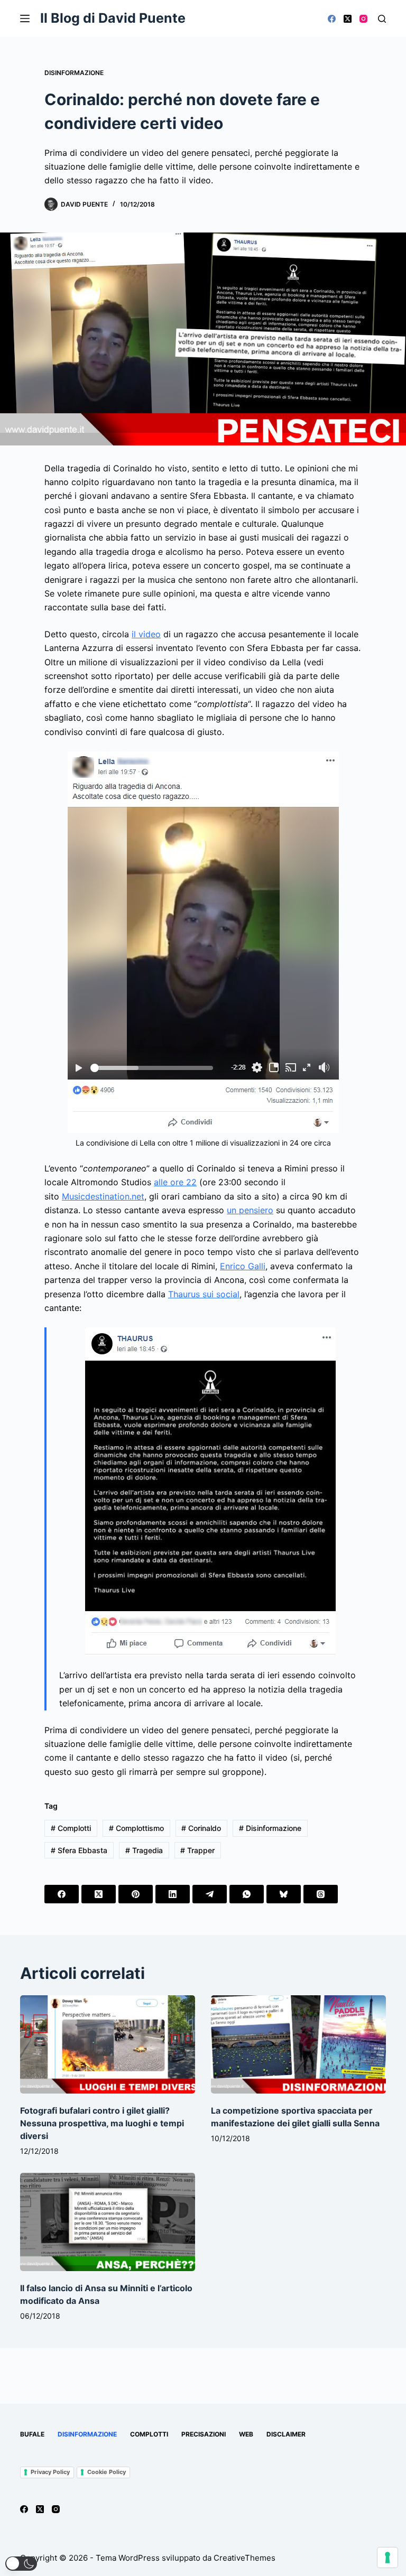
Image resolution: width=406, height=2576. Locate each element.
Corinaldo (201, 1828)
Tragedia (144, 1850)
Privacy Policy (50, 2472)
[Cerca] (382, 19)
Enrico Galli (243, 1266)
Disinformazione (74, 73)
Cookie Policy (107, 2472)
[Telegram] (210, 1894)
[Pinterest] (136, 1894)
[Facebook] (332, 19)
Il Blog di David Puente (113, 18)
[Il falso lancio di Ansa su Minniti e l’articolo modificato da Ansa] (108, 2222)
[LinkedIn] (173, 1894)
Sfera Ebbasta (79, 1850)
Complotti (71, 1828)
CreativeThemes (244, 2558)
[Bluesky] (284, 1894)
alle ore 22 (175, 1182)
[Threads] (321, 1894)
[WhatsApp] (247, 1894)
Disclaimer (286, 2434)
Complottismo (136, 1828)
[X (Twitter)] (348, 19)
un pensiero (250, 1210)
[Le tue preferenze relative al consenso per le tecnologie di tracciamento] (387, 2558)
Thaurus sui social (204, 1294)
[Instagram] (363, 19)
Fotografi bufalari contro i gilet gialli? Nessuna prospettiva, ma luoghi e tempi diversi (102, 2123)
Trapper (197, 1850)
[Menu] (25, 18)
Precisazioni (204, 2434)
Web (246, 2434)
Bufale (32, 2434)
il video (146, 634)
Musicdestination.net (103, 1196)
